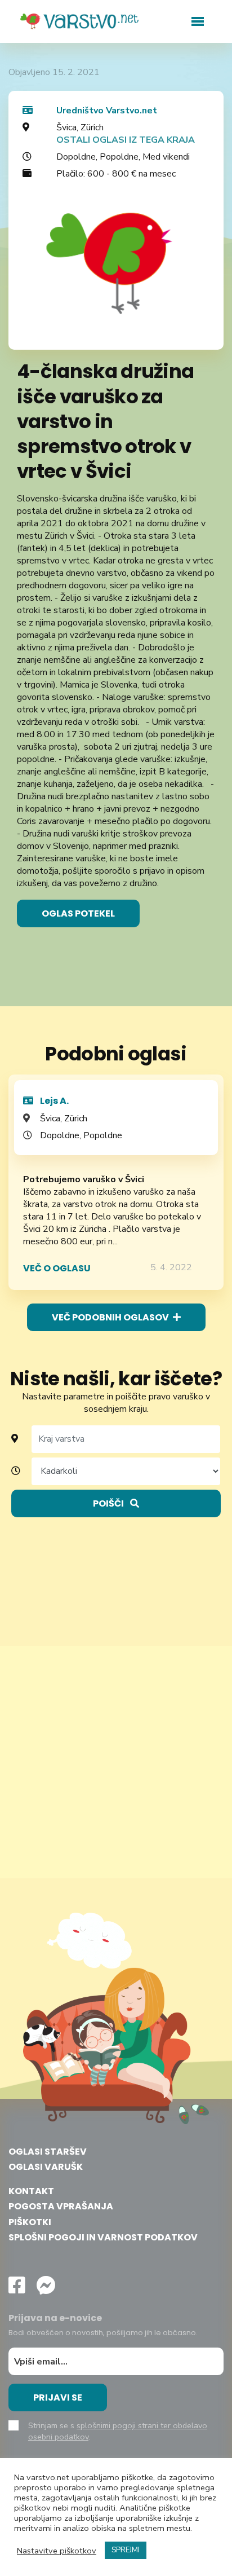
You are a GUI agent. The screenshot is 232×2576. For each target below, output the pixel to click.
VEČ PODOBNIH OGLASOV (111, 1317)
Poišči (109, 1503)
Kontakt (31, 2191)
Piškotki (30, 2222)
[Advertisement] (116, 1762)
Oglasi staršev (48, 2152)
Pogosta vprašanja (61, 2206)
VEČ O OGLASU (57, 1268)
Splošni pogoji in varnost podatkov (103, 2237)
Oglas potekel (78, 913)
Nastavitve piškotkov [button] (57, 2551)
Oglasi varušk (46, 2167)
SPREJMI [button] (126, 2550)
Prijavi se (58, 2397)
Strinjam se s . (118, 2431)
